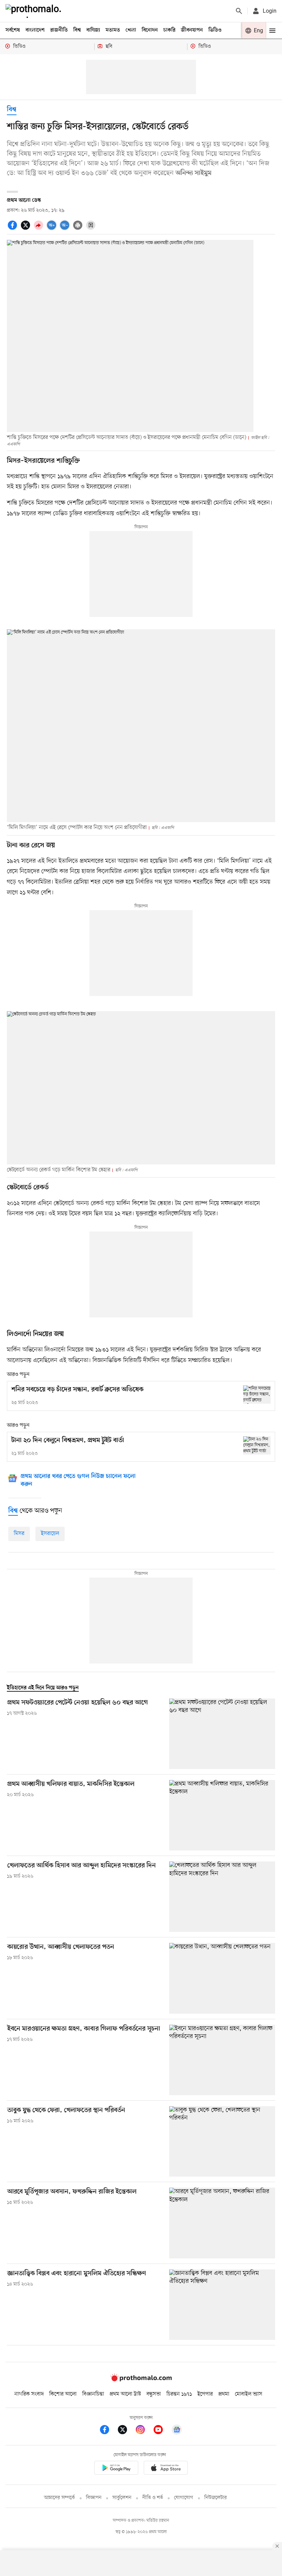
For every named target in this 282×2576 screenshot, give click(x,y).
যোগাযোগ (184, 2498)
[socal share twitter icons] (26, 229)
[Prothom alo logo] (141, 2380)
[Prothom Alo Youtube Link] (162, 2431)
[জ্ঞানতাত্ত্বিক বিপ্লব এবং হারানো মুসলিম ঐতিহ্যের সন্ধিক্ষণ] (222, 2305)
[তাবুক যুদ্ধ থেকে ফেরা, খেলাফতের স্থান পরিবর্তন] (222, 2141)
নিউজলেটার (216, 2498)
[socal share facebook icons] (13, 229)
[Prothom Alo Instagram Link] (144, 2431)
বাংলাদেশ (35, 30)
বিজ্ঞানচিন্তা (93, 2394)
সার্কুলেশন (122, 2498)
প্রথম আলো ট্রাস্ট (125, 2394)
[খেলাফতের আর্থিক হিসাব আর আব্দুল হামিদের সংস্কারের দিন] (222, 1897)
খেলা (131, 30)
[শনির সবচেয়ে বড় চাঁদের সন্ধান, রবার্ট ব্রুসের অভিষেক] (257, 1395)
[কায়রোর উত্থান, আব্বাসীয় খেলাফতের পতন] (222, 1978)
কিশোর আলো (63, 2394)
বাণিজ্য (93, 30)
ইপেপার (205, 2394)
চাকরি (169, 30)
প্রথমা (224, 2394)
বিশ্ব (77, 30)
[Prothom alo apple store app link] (166, 2469)
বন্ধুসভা (154, 2394)
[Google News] (177, 2431)
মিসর (19, 1534)
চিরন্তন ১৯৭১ (179, 2394)
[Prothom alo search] (239, 11)
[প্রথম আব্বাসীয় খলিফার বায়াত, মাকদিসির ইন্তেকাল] (222, 1815)
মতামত (113, 30)
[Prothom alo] (35, 11)
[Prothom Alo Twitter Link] (126, 2431)
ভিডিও (215, 30)
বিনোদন (150, 30)
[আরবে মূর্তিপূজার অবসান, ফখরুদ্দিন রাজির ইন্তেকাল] (222, 2223)
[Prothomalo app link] (116, 2469)
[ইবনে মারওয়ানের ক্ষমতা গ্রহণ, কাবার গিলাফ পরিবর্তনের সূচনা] (222, 2060)
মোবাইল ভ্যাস (249, 2394)
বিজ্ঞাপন (94, 2498)
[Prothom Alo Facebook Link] (108, 2431)
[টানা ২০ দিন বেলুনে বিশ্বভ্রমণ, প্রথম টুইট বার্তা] (257, 1445)
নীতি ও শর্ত (153, 2498)
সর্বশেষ (13, 30)
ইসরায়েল (50, 1534)
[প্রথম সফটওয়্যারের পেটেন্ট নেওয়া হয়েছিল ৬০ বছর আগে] (222, 1734)
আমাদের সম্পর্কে (59, 2498)
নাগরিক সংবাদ (29, 2394)
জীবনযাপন (192, 30)
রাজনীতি (59, 30)
